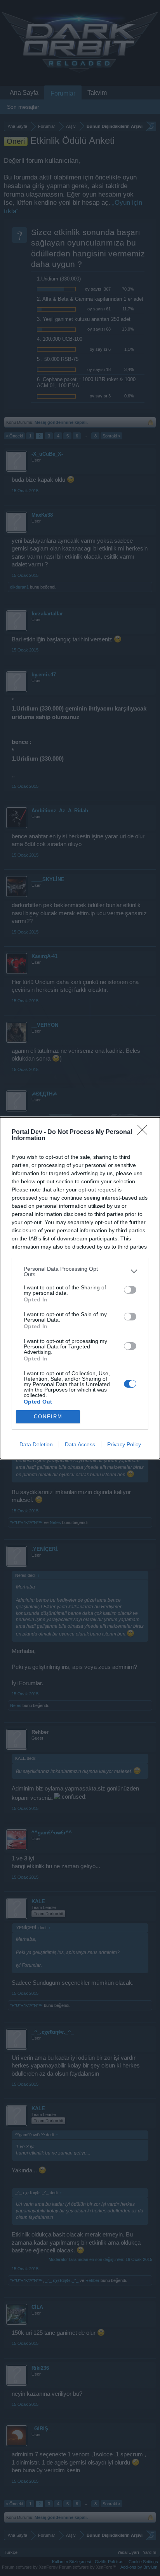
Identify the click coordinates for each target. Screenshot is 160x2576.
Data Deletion (36, 1444)
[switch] (130, 1290)
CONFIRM (48, 1417)
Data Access (80, 1444)
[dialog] (80, 1288)
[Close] (145, 1132)
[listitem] (80, 1271)
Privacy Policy (124, 1444)
